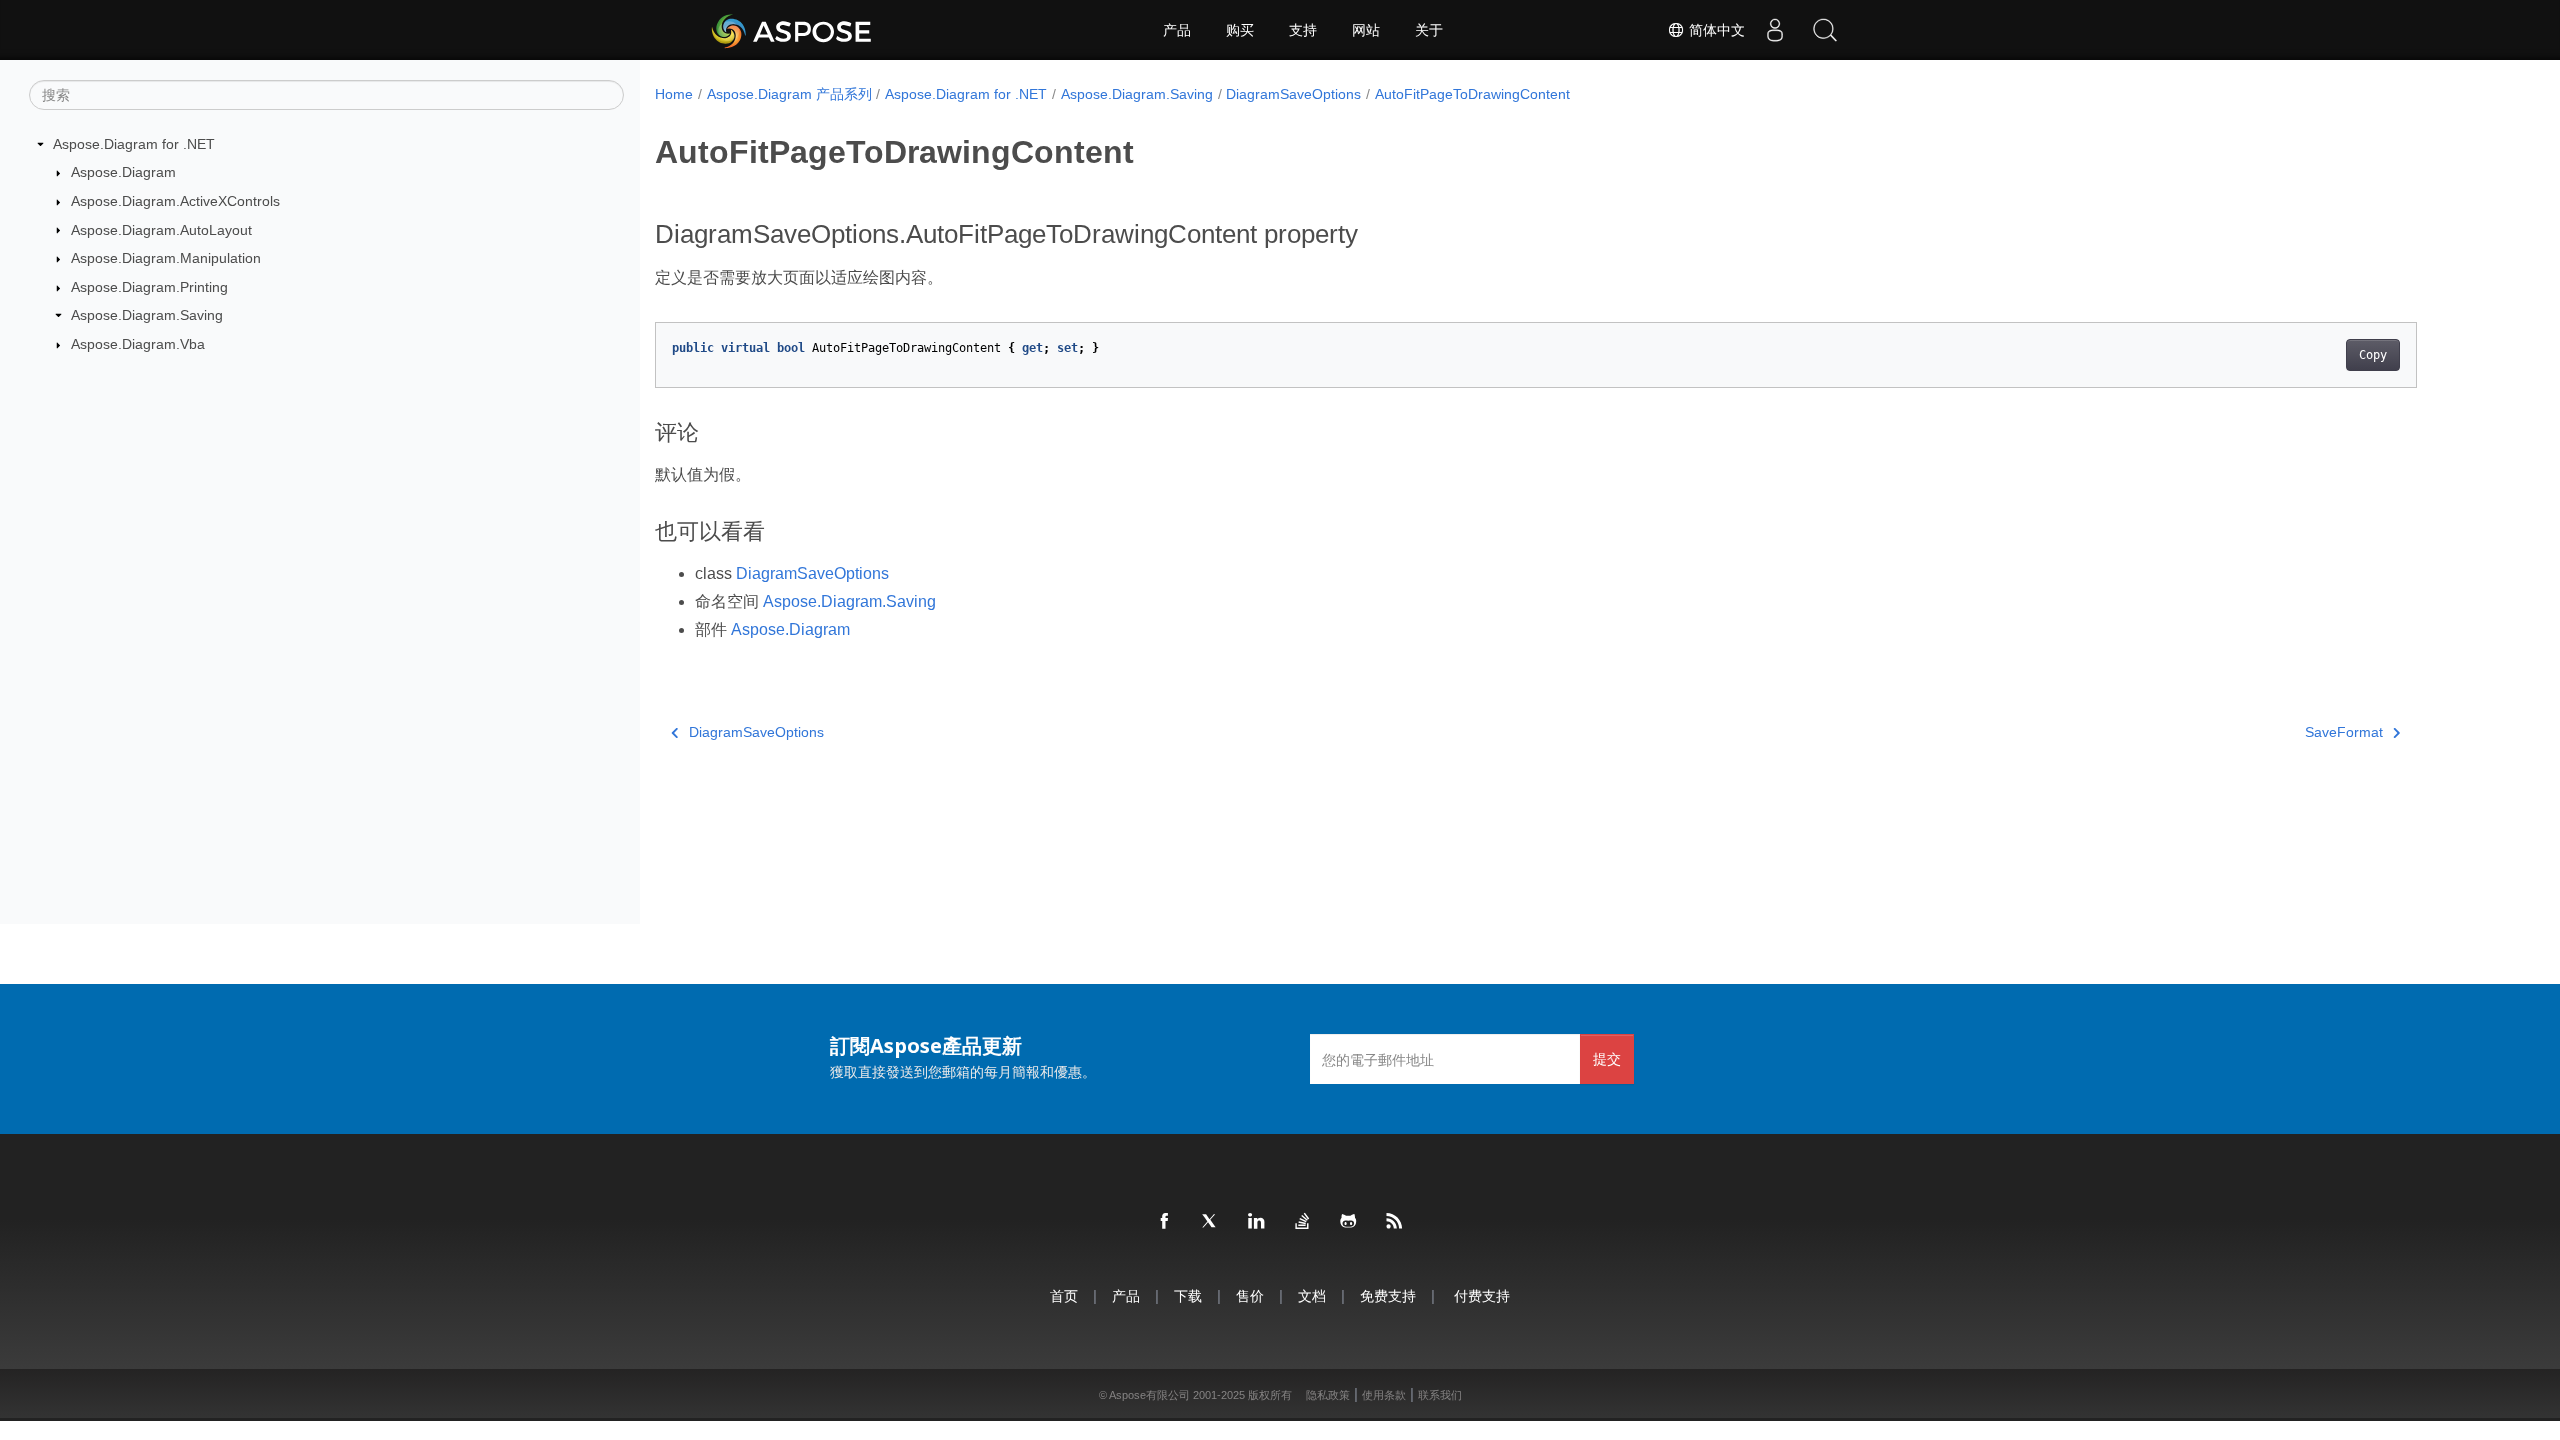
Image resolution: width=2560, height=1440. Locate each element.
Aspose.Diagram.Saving (147, 315)
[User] (1775, 30)
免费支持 (1388, 1295)
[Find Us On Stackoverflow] (1303, 1222)
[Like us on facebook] (1165, 1222)
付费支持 (1482, 1295)
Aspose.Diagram (123, 172)
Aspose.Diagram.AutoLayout (161, 230)
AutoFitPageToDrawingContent (1472, 94)
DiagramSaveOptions (1293, 94)
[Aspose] (792, 30)
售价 (1250, 1295)
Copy (2373, 355)
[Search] (1825, 30)
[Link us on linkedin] (1257, 1222)
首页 (1064, 1295)
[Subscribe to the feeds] (1395, 1222)
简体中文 (1715, 30)
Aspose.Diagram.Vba (138, 344)
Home (674, 94)
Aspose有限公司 (1149, 1395)
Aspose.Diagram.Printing (149, 287)
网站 (1366, 30)
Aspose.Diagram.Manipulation (166, 258)
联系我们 (1440, 1395)
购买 (1240, 30)
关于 (1429, 30)
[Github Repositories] (1349, 1222)
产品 (1177, 30)
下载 (1188, 1295)
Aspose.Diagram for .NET (134, 144)
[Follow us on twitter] (1211, 1222)
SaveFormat (2344, 732)
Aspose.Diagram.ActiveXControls (175, 201)
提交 (1607, 1058)
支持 (1303, 30)
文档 (1312, 1295)
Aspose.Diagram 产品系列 (789, 94)
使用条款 (1384, 1395)
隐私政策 (1328, 1395)
